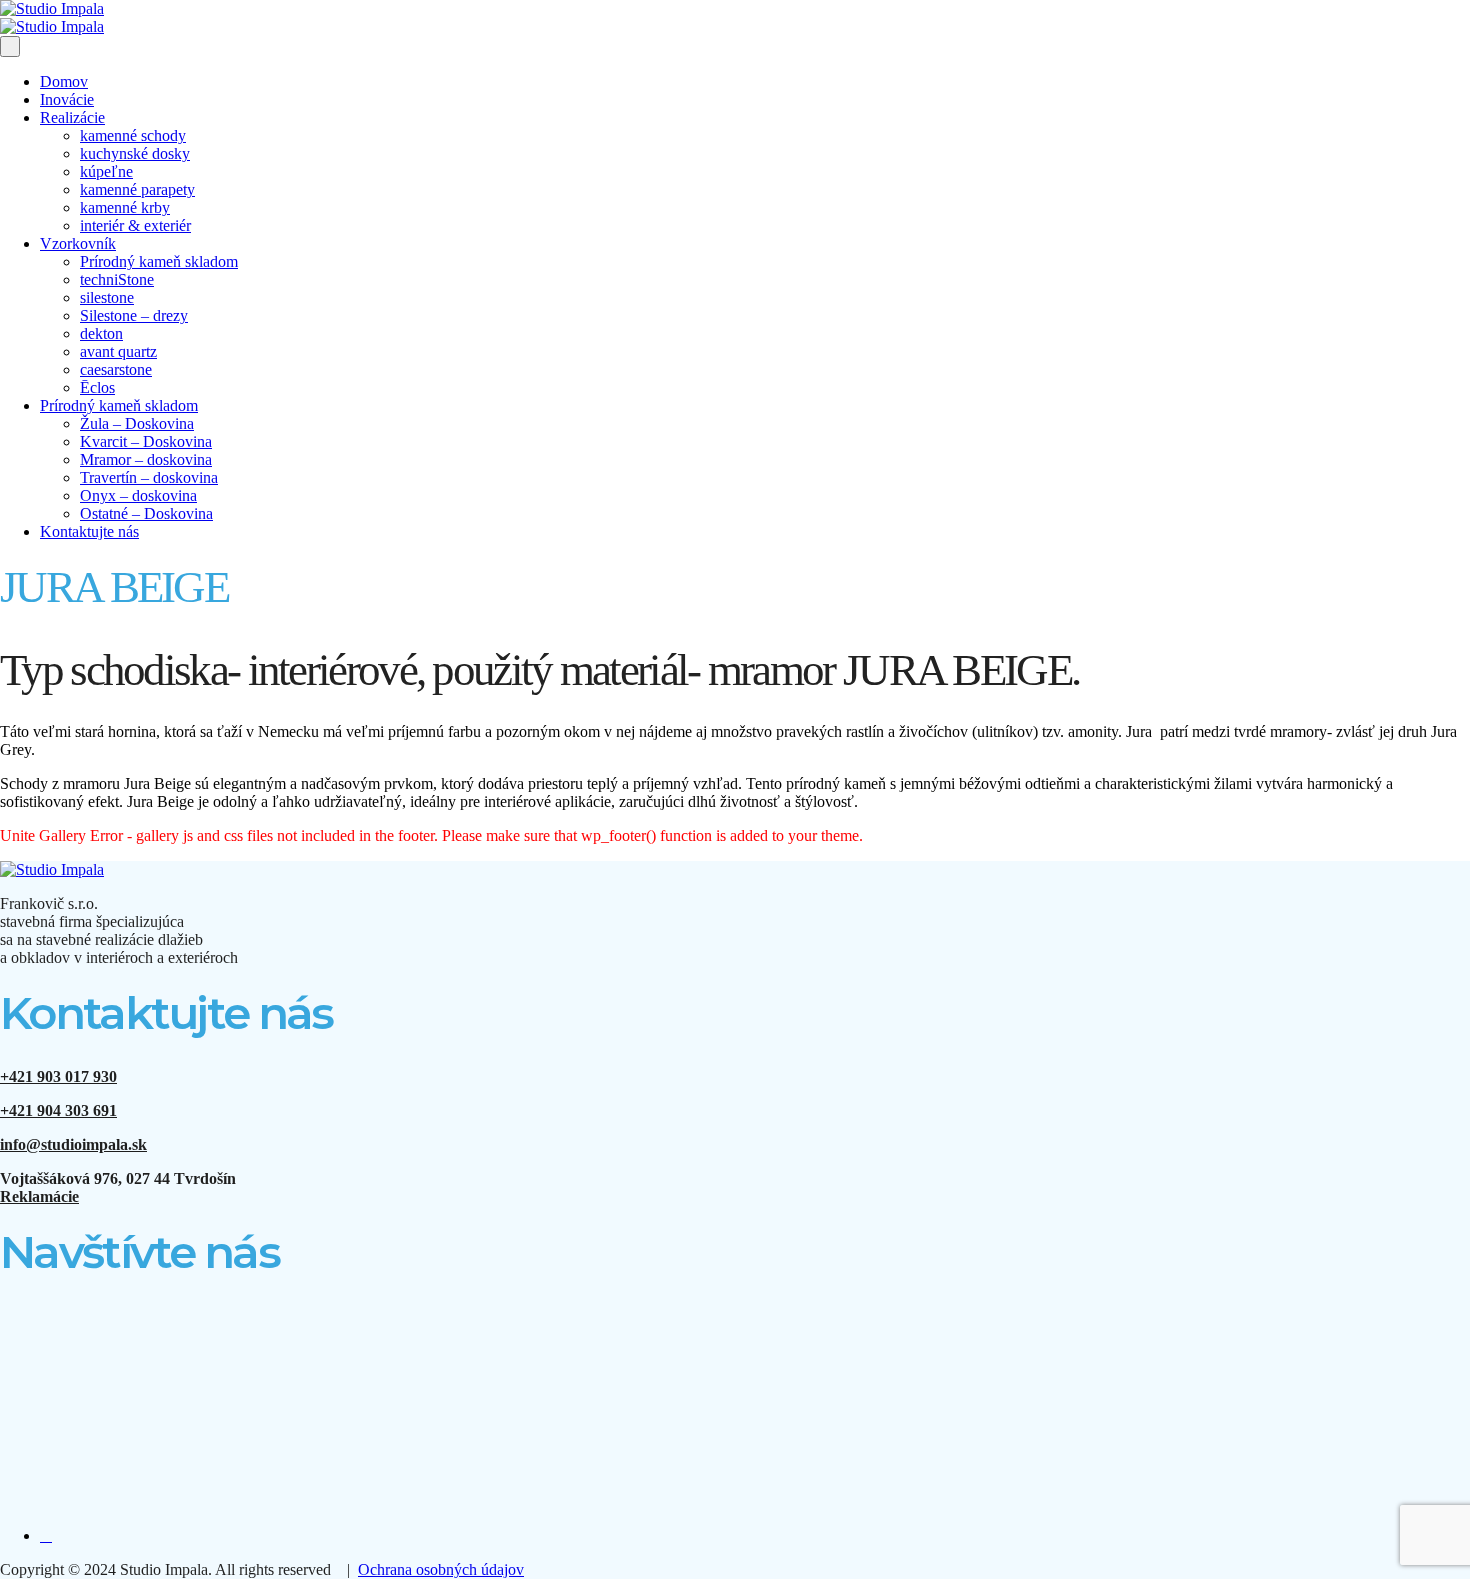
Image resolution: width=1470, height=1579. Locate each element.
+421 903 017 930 (58, 1076)
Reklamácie (39, 1196)
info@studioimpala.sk (73, 1144)
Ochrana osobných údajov (441, 1569)
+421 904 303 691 (58, 1110)
